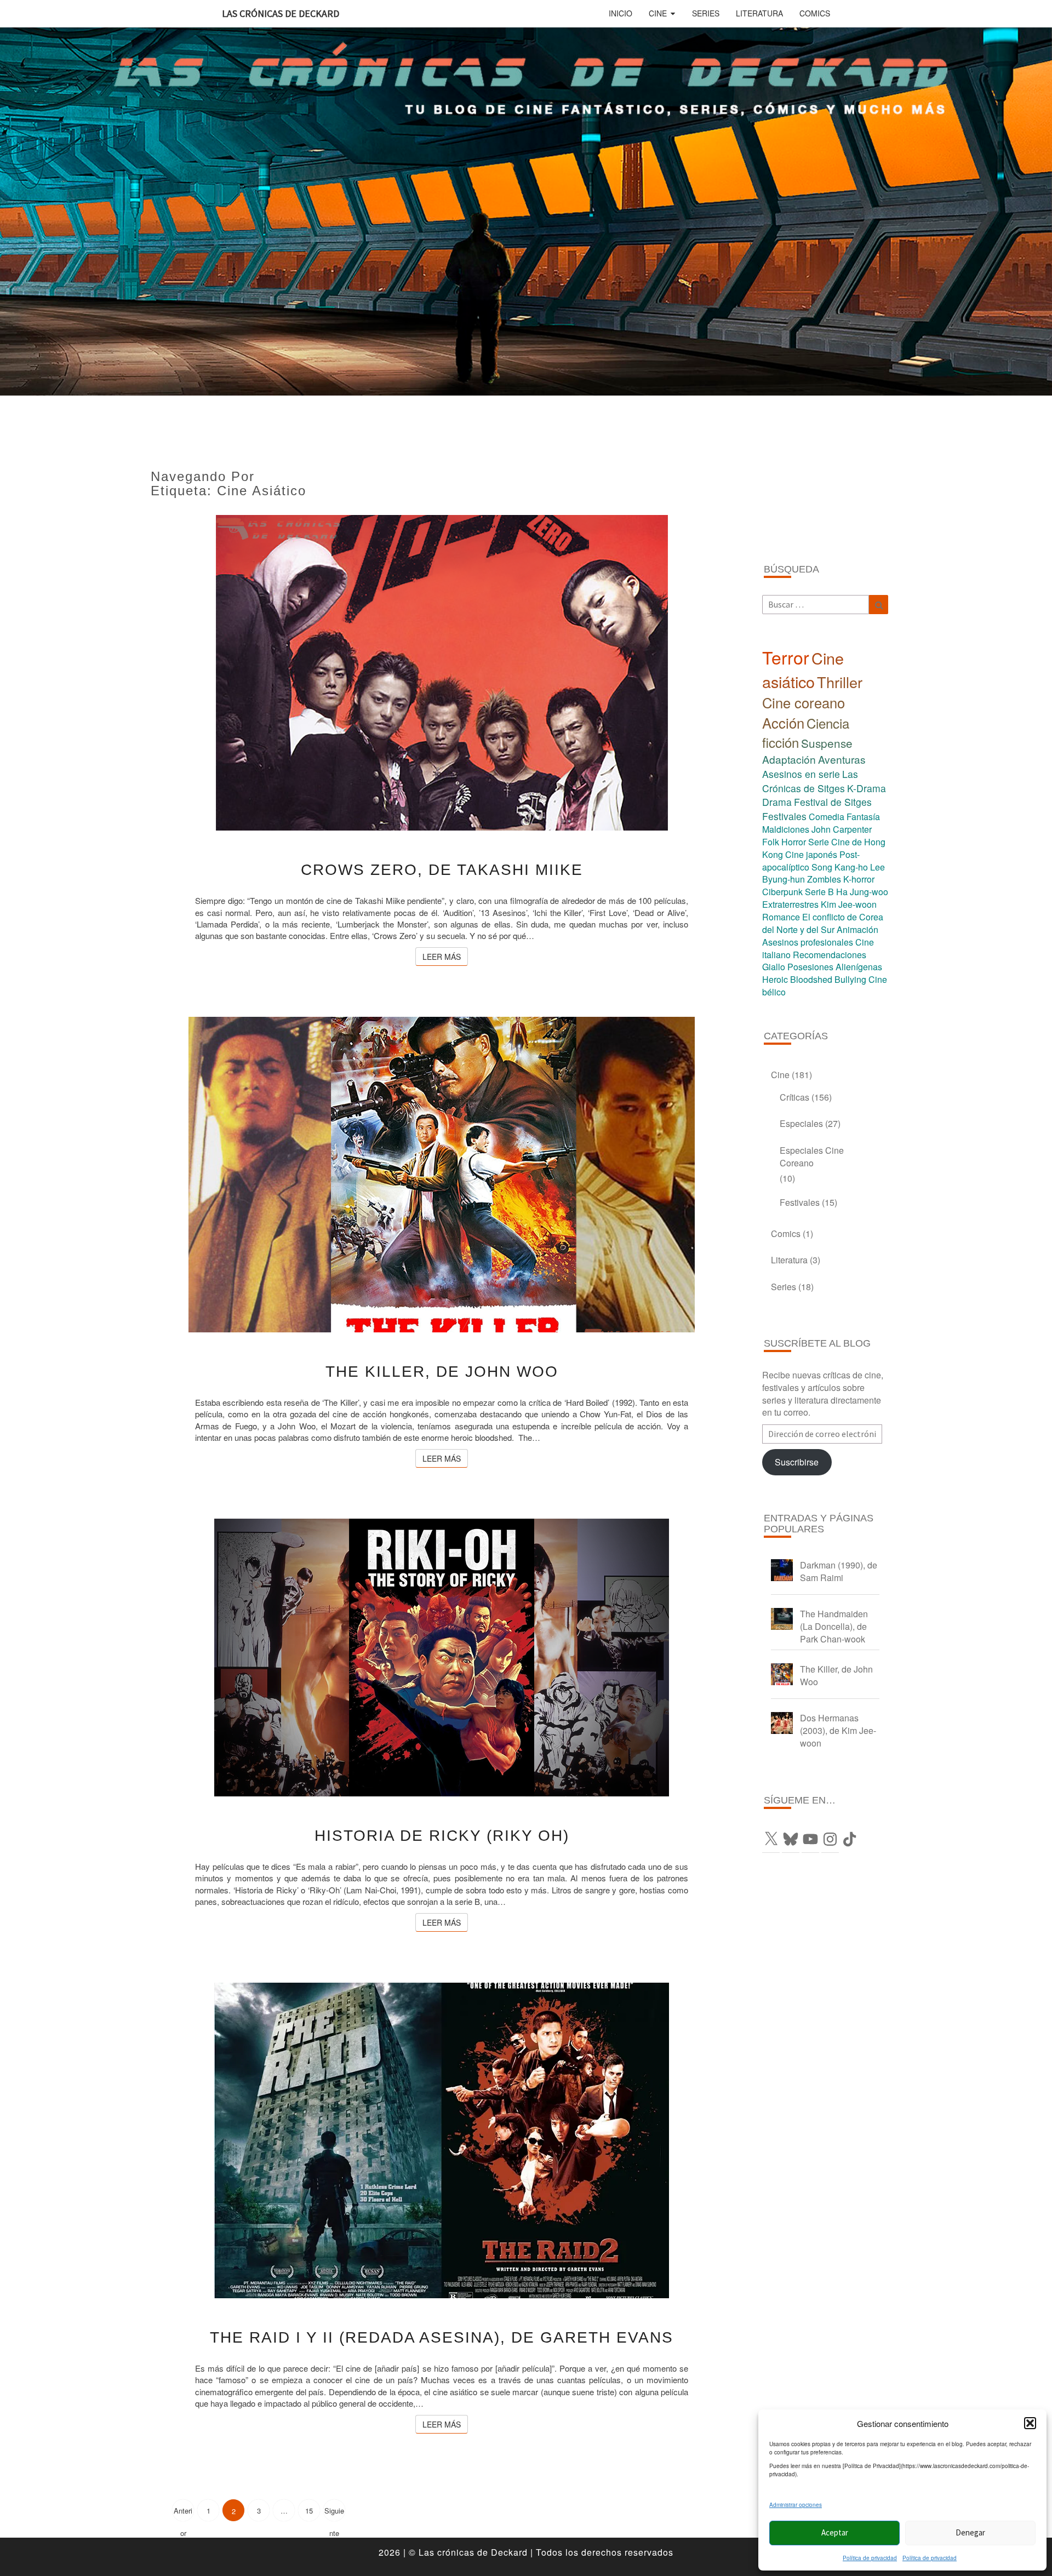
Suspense (827, 743)
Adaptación (789, 759)
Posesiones (810, 967)
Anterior (183, 2513)
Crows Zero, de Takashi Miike (442, 870)
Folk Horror (784, 842)
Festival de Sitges (833, 802)
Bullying (850, 979)
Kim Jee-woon (849, 904)
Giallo (774, 967)
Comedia (827, 817)
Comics (815, 13)
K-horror (859, 879)
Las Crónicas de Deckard (281, 13)
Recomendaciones (830, 955)
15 (309, 2511)
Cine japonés (811, 854)
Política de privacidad (870, 2558)
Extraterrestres (790, 904)
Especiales (801, 1123)
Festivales (784, 816)
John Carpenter (842, 829)
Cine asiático (803, 669)
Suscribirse (797, 1462)
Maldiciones (786, 829)
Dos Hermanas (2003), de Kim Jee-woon (838, 1730)
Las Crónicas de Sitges (810, 781)
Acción (783, 723)
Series (706, 13)
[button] (1030, 2423)
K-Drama (867, 788)
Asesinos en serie (801, 774)
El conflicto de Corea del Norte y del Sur (823, 923)
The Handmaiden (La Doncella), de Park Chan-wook (834, 1626)
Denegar (970, 2532)
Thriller (840, 682)
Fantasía (863, 817)
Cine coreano (804, 702)
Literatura (759, 13)
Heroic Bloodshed (797, 979)
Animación (857, 929)
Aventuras (842, 759)
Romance (781, 917)
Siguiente (334, 2513)
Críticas (794, 1097)
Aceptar (835, 2532)
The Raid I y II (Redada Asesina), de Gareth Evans (442, 2337)
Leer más (445, 956)
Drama (777, 802)
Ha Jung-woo (862, 892)
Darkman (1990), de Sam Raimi (839, 1571)
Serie (819, 842)
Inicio (621, 13)
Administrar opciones (796, 2505)
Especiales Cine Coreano (812, 1157)
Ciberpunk (782, 892)
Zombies (824, 879)
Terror (786, 657)
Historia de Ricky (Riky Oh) (442, 1836)
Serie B (819, 892)
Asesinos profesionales (808, 942)
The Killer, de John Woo (442, 1372)
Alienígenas (859, 967)
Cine (658, 13)
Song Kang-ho (840, 867)
